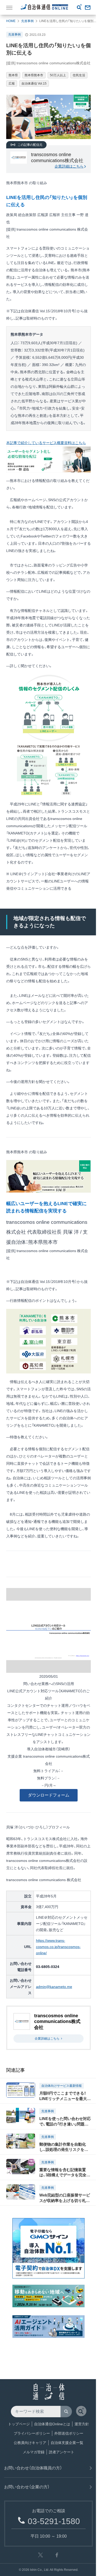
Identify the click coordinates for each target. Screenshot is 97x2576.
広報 (12, 84)
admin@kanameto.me (54, 1987)
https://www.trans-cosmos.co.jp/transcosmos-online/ (58, 1947)
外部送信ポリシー (69, 2433)
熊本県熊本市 (34, 75)
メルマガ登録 (34, 2452)
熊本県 (13, 75)
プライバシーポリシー (32, 2433)
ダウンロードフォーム (49, 1795)
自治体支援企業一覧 (67, 2443)
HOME (11, 21)
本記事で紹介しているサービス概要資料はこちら (46, 443)
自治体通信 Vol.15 (34, 84)
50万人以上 (58, 75)
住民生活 (79, 75)
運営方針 (82, 2424)
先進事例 (27, 21)
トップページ (19, 2424)
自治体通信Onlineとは (52, 2424)
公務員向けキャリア (30, 2443)
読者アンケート (62, 2452)
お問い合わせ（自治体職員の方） (33, 2468)
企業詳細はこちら (69, 166)
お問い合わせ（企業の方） (27, 2487)
